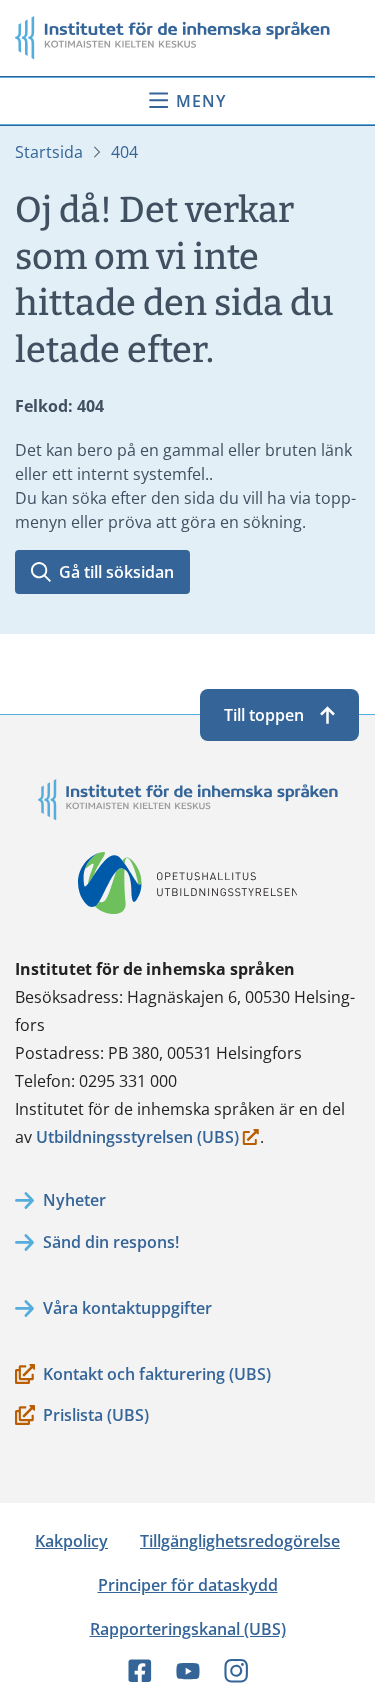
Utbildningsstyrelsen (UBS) (137, 1138)
